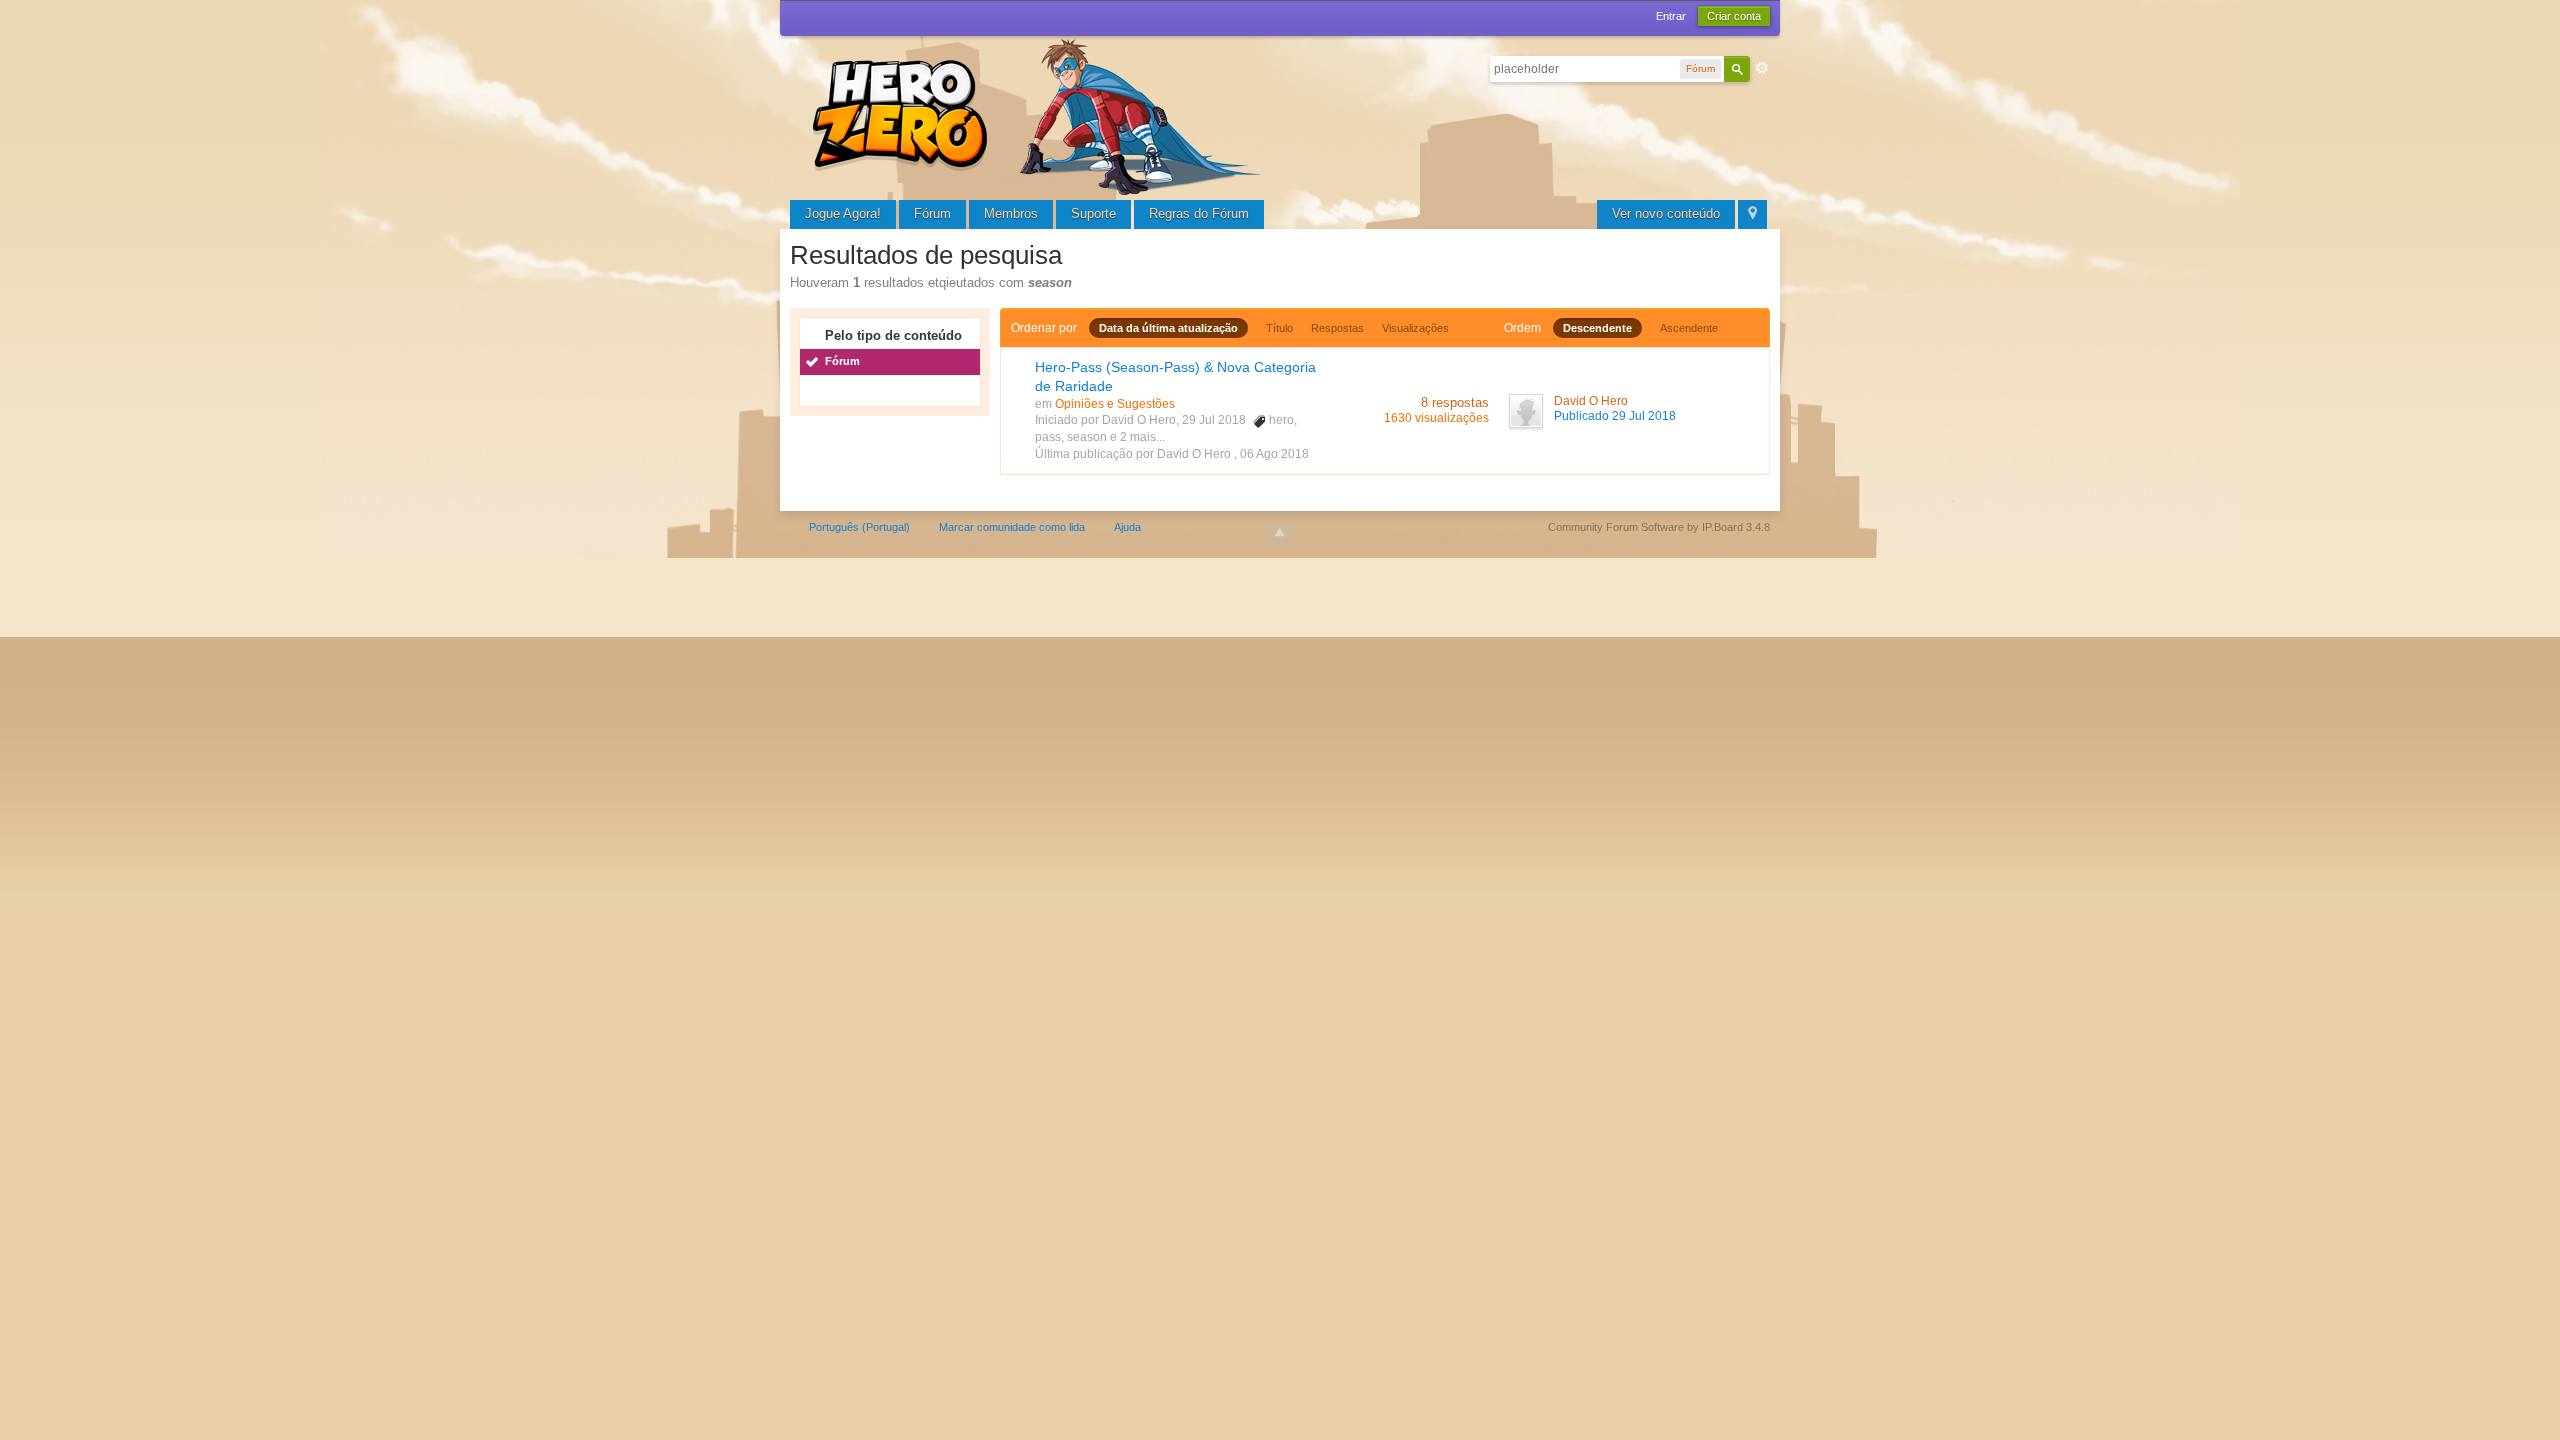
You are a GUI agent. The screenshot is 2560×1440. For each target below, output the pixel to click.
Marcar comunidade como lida (1012, 527)
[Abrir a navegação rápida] (1752, 214)
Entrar (1671, 16)
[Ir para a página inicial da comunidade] (1040, 114)
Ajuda (1127, 527)
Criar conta (1734, 16)
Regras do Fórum (1199, 213)
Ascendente (1689, 328)
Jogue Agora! (843, 213)
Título (1279, 328)
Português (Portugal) (859, 527)
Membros (1011, 213)
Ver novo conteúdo (1666, 213)
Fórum (932, 213)
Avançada (1762, 68)
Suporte (1093, 213)
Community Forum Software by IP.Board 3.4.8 (1659, 527)
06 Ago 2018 (1274, 454)
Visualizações (1415, 328)
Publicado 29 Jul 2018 (1615, 416)
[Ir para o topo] (1280, 533)
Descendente (1597, 328)
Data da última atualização (1168, 328)
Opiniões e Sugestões (1115, 404)
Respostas (1337, 328)
